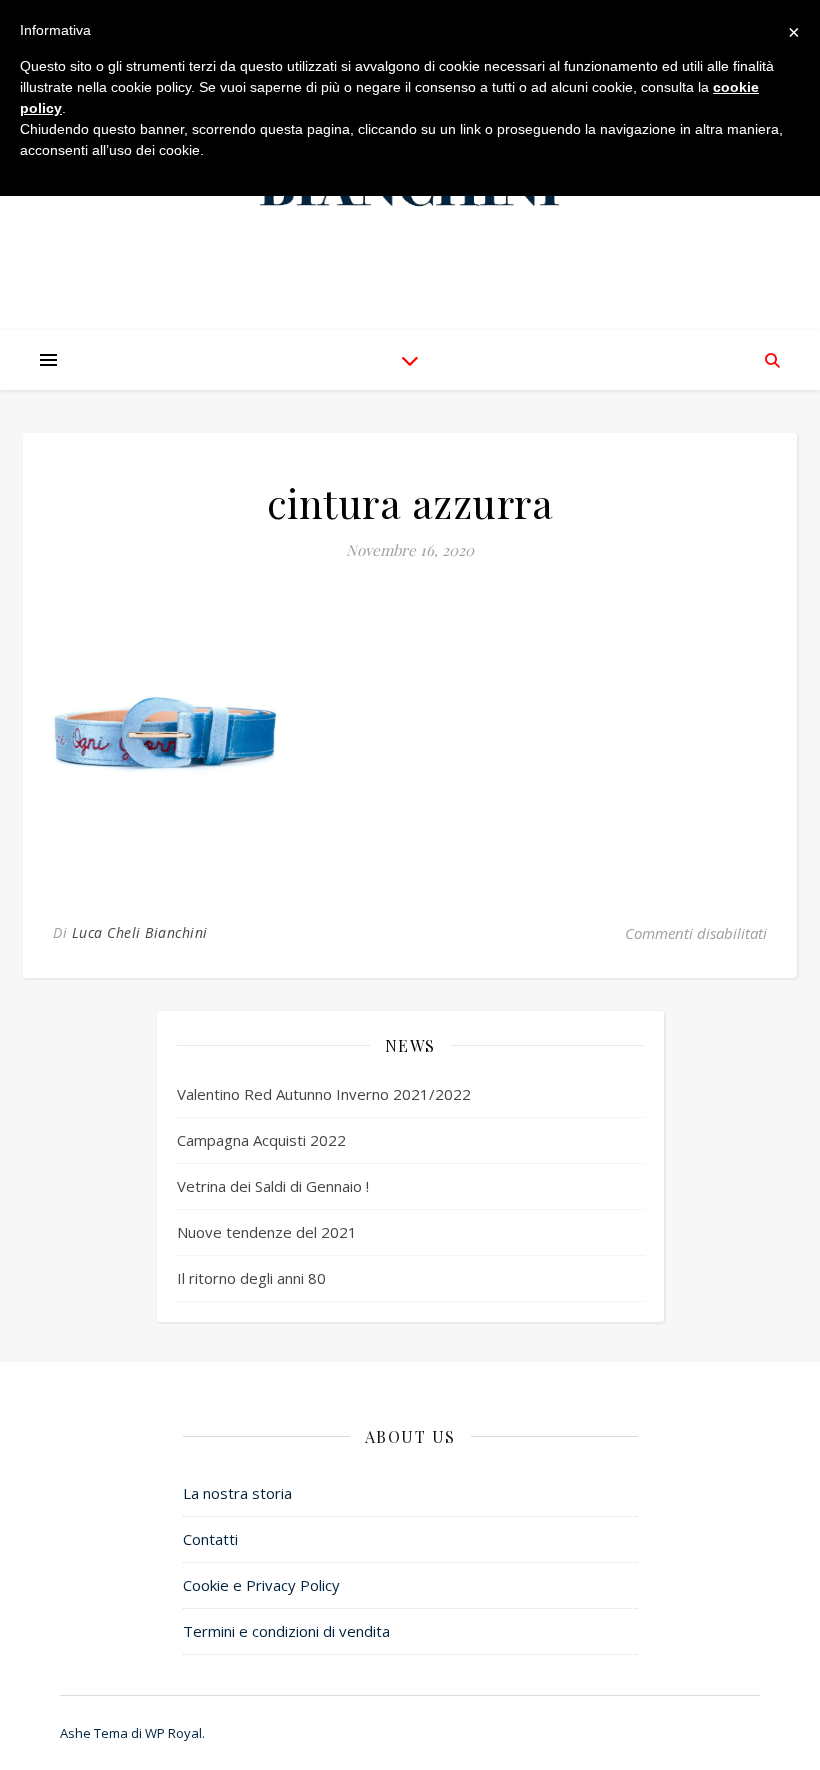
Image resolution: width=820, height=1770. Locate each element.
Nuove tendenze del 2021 (267, 1232)
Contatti (210, 1539)
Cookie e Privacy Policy (261, 1585)
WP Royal (173, 1733)
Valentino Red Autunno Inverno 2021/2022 (324, 1094)
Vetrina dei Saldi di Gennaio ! (273, 1186)
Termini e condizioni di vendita (286, 1631)
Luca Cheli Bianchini (140, 932)
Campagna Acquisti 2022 (261, 1140)
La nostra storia (237, 1493)
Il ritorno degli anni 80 (251, 1278)
